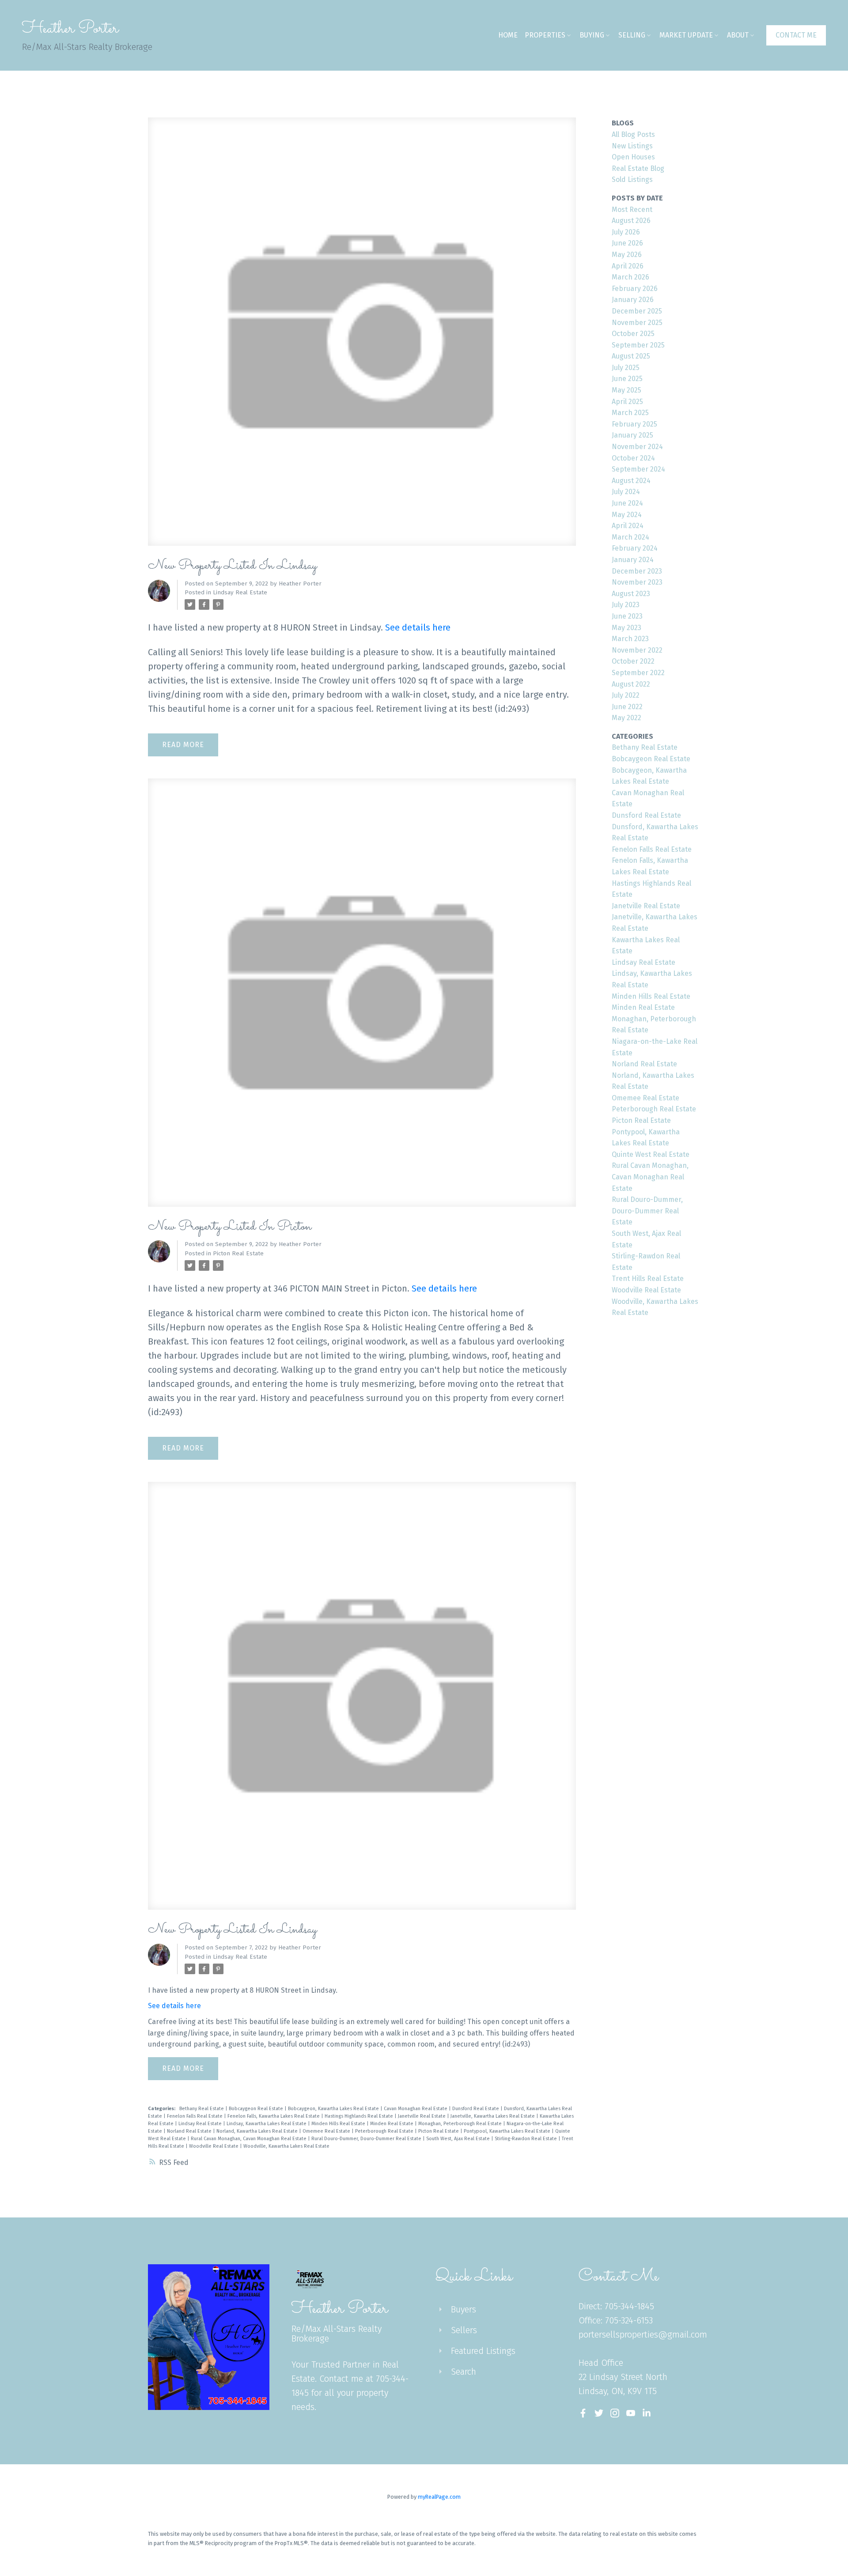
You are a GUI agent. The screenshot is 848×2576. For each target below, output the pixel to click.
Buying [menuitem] (592, 35)
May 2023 (627, 628)
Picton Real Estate (238, 1254)
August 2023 (631, 594)
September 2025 (638, 345)
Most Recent (632, 210)
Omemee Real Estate (327, 2131)
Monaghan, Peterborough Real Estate (461, 2124)
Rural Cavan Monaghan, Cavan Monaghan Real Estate (249, 2139)
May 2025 (627, 390)
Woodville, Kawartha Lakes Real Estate (286, 2146)
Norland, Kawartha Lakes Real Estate (258, 2131)
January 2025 (632, 435)
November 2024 (637, 447)
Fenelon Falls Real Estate (195, 2116)
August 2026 (631, 221)
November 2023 (637, 582)
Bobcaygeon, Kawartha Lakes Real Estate (334, 2109)
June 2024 (627, 503)
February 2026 (635, 289)
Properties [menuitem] (545, 35)
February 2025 (634, 424)
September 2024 (638, 469)
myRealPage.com (439, 2497)
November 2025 (637, 323)
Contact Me (796, 35)
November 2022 (637, 650)
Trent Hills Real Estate (648, 1279)
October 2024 (633, 458)
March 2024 (630, 537)
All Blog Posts (633, 134)
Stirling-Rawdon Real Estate (526, 2139)
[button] (796, 35)
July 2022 (626, 695)
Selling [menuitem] (632, 35)
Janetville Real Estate (422, 2116)
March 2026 (630, 277)
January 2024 (633, 560)
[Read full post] (362, 337)
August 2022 (631, 684)
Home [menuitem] (508, 35)
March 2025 (630, 413)
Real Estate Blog (638, 168)
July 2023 (626, 605)
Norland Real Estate (190, 2131)
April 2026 (628, 266)
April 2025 (627, 402)
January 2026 (633, 300)
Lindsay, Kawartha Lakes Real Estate (267, 2124)
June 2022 (627, 707)
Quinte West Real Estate (651, 1154)
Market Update (686, 35)
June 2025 (627, 379)
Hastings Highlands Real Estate (360, 2116)
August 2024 (631, 481)
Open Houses (633, 157)
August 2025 (631, 356)
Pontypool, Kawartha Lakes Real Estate (508, 2131)
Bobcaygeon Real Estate (257, 2109)
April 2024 (628, 526)
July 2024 (626, 492)
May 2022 (627, 718)
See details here (418, 627)
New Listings (632, 146)
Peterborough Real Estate (385, 2131)
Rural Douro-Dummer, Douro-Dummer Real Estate (367, 2139)
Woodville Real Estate (214, 2146)
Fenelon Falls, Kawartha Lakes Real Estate (274, 2116)
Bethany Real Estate (202, 2109)
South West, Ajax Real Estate (459, 2139)
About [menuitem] (738, 35)
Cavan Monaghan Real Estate (416, 2109)
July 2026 (626, 232)
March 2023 (630, 639)
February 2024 (635, 548)
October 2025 (633, 334)
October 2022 (633, 661)
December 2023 (637, 571)
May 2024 (627, 515)
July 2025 (626, 368)
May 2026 (627, 255)
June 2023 (627, 616)
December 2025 (637, 311)
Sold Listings (632, 179)
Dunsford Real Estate (476, 2109)
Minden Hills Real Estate (339, 2124)
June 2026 (627, 243)
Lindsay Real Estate (240, 593)
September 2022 (638, 673)
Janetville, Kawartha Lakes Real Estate (493, 2116)
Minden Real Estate (392, 2124)
